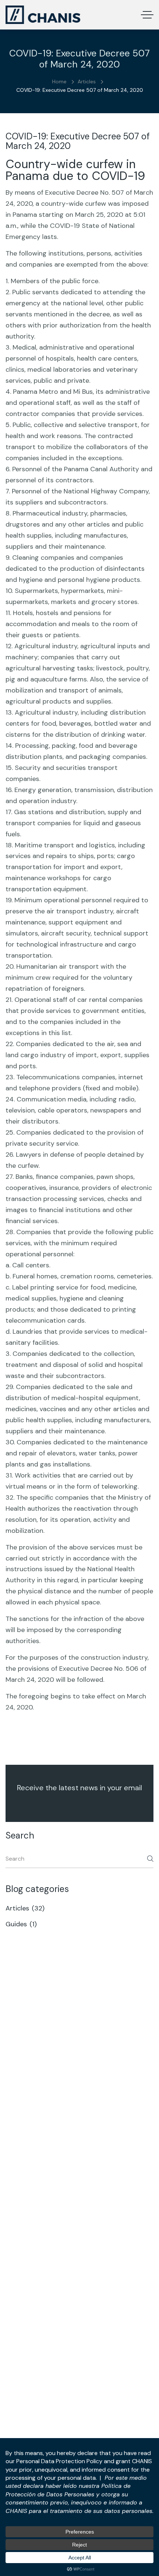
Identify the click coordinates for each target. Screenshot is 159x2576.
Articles (87, 81)
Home (59, 81)
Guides (22, 1924)
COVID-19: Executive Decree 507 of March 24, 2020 (78, 141)
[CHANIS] (43, 15)
